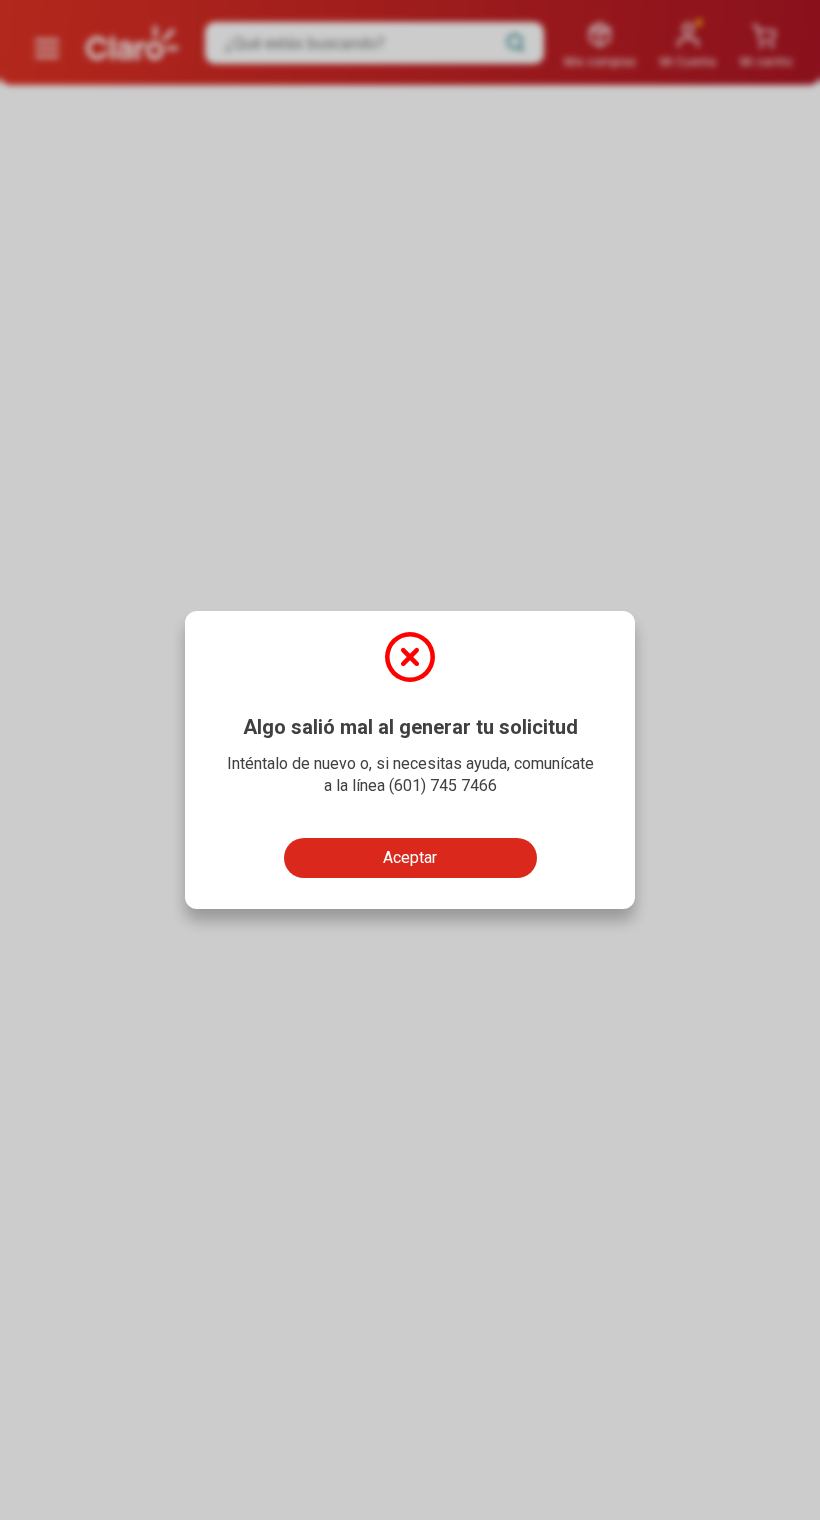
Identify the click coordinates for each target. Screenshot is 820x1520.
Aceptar (410, 857)
